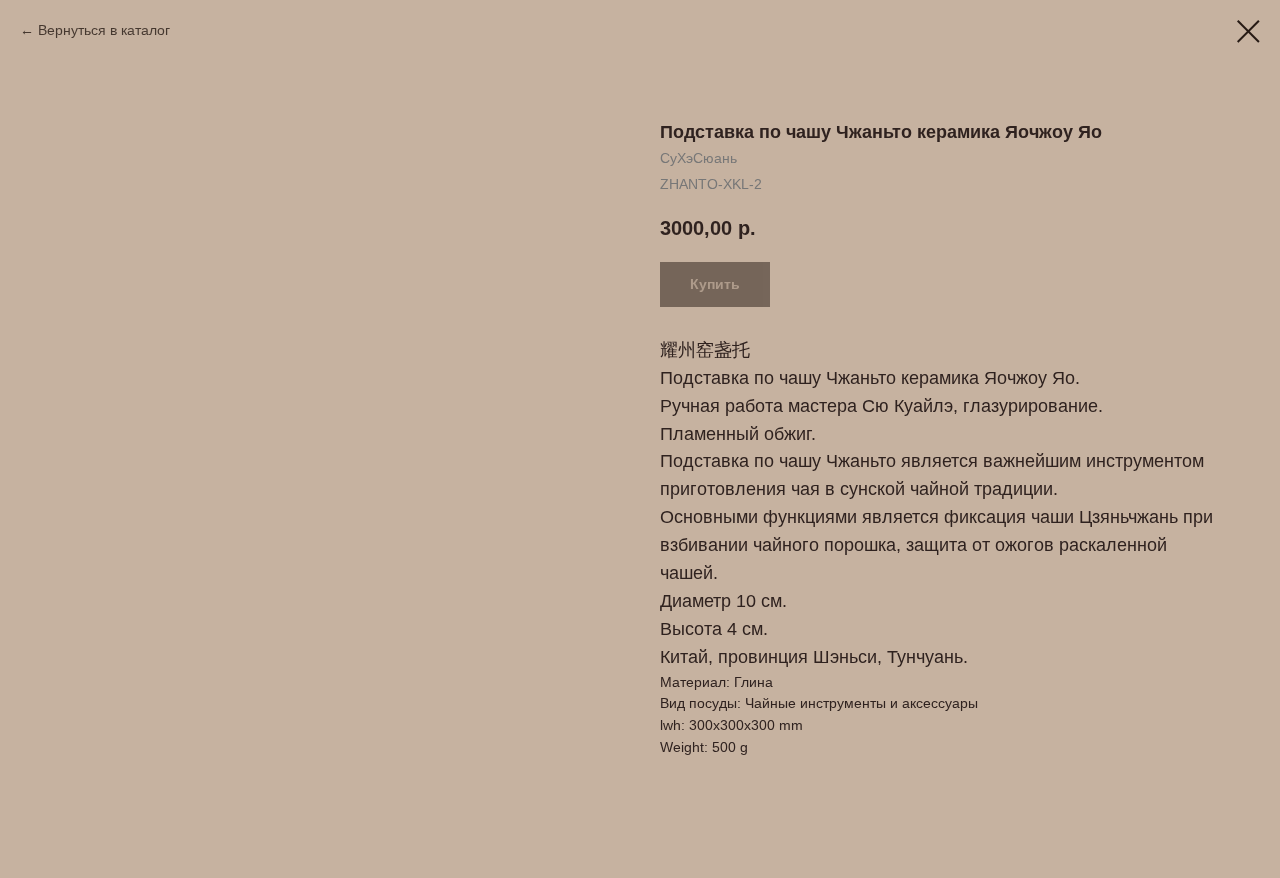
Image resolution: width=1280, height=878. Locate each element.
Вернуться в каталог (104, 30)
